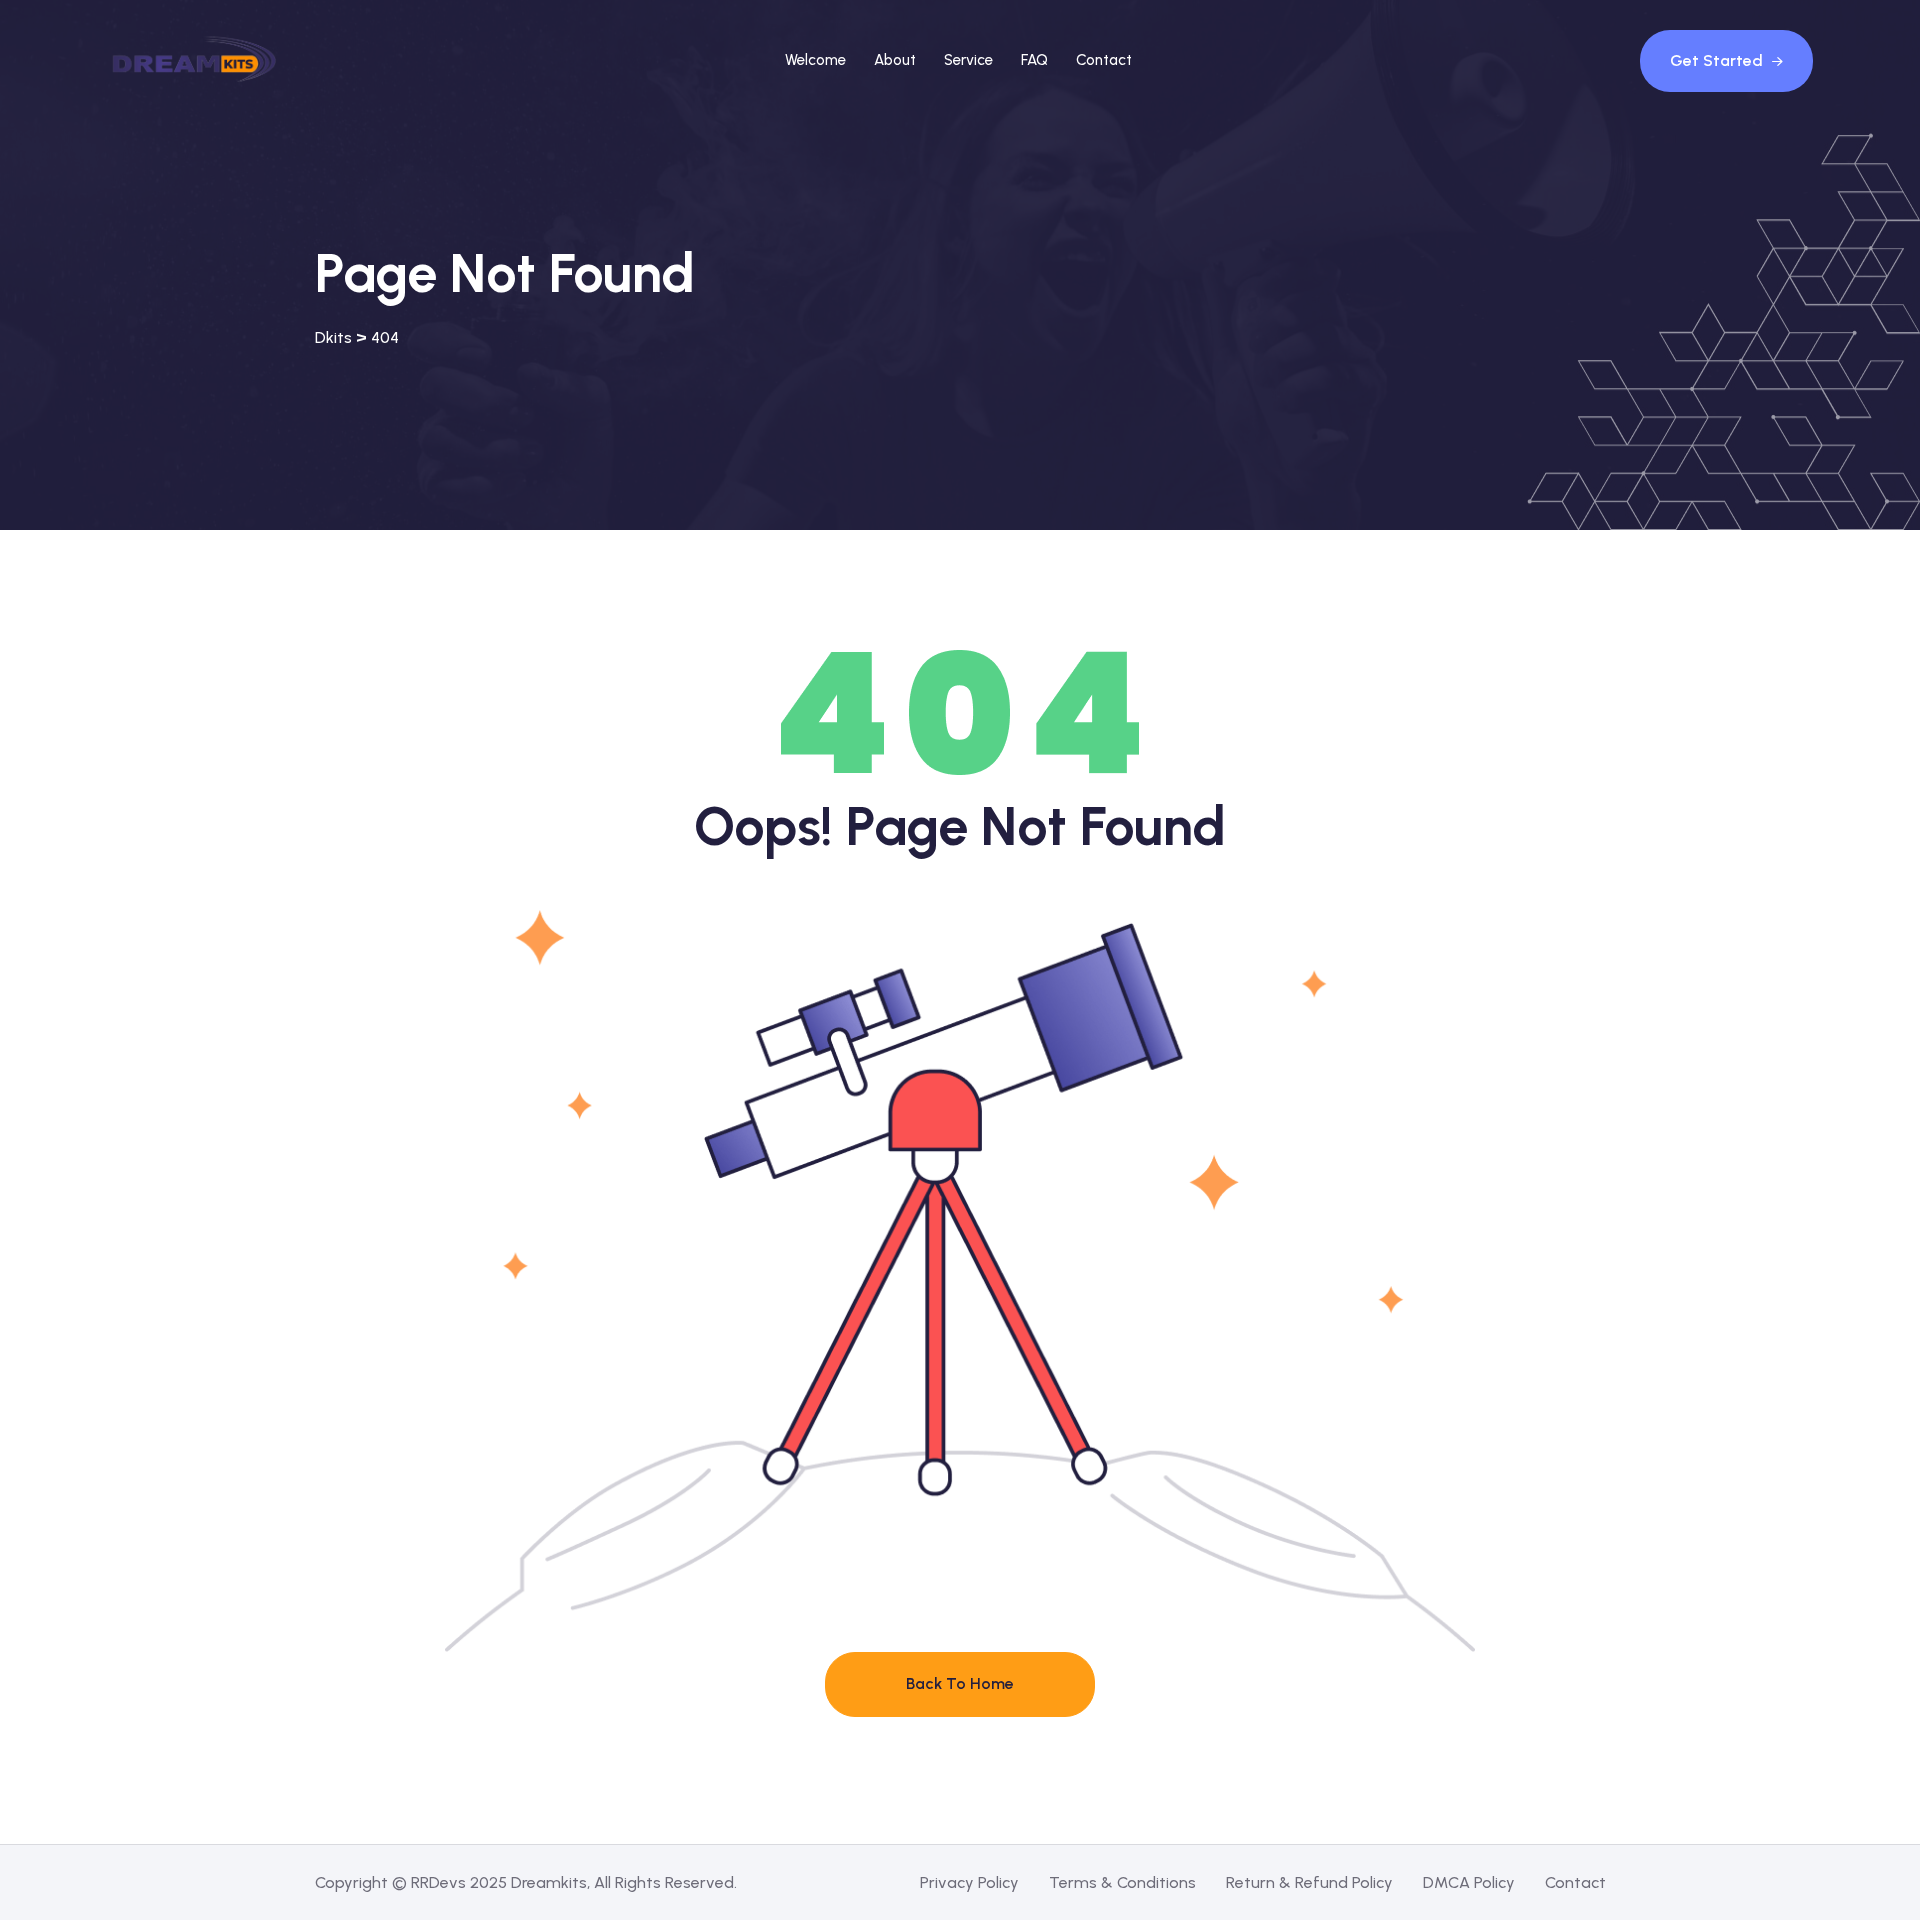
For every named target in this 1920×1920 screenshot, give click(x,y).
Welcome (815, 60)
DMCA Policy (1469, 1882)
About (895, 60)
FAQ (1034, 60)
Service (968, 60)
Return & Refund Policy (1309, 1882)
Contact (1104, 60)
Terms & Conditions (1122, 1882)
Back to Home (960, 1683)
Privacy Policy (969, 1882)
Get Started (1718, 60)
